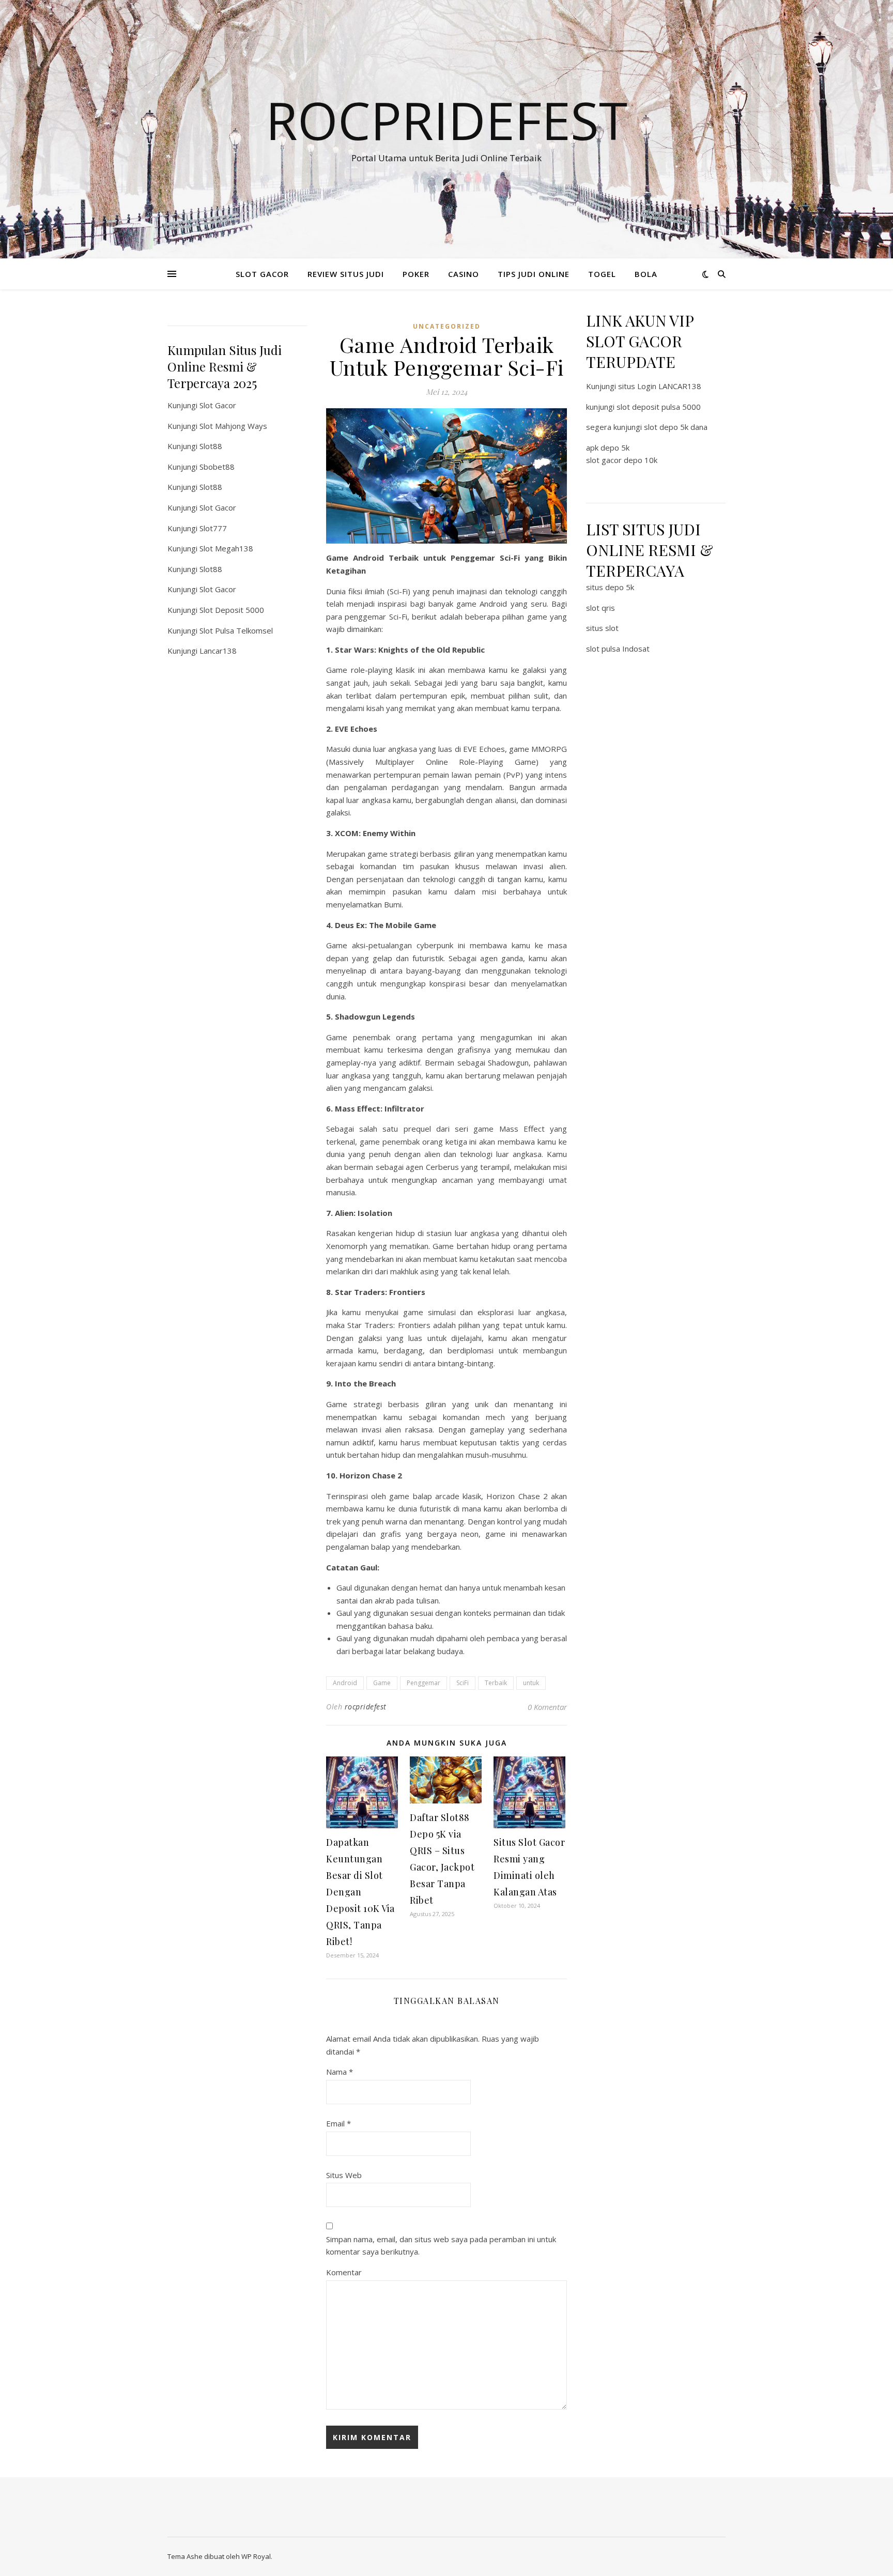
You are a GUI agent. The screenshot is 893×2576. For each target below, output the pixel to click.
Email (338, 2123)
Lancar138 (218, 651)
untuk (531, 1683)
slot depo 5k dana (676, 427)
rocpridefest (366, 1707)
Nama (340, 2072)
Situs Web (344, 2175)
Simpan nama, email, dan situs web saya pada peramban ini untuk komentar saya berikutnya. (441, 2246)
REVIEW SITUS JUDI (346, 274)
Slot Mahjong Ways (233, 426)
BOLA (646, 274)
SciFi (463, 1683)
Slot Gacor (218, 405)
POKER (416, 274)
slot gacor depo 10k (622, 460)
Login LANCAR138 (669, 386)
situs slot (602, 628)
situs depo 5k (610, 587)
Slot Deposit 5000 (232, 610)
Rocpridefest (446, 120)
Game (382, 1683)
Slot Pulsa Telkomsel (236, 630)
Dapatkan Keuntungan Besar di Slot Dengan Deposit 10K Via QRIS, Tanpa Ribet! (360, 1892)
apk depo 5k (608, 448)
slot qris (601, 608)
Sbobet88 (217, 467)
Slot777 (213, 528)
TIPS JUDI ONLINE (534, 274)
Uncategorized (447, 326)
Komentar (344, 2272)
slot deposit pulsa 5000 (659, 407)
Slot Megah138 (226, 548)
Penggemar (424, 1683)
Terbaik (496, 1683)
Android (345, 1683)
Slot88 (211, 446)
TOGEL (602, 274)
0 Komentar (547, 1707)
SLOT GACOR (262, 274)
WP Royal (256, 2556)
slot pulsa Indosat (618, 649)
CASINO (464, 274)
